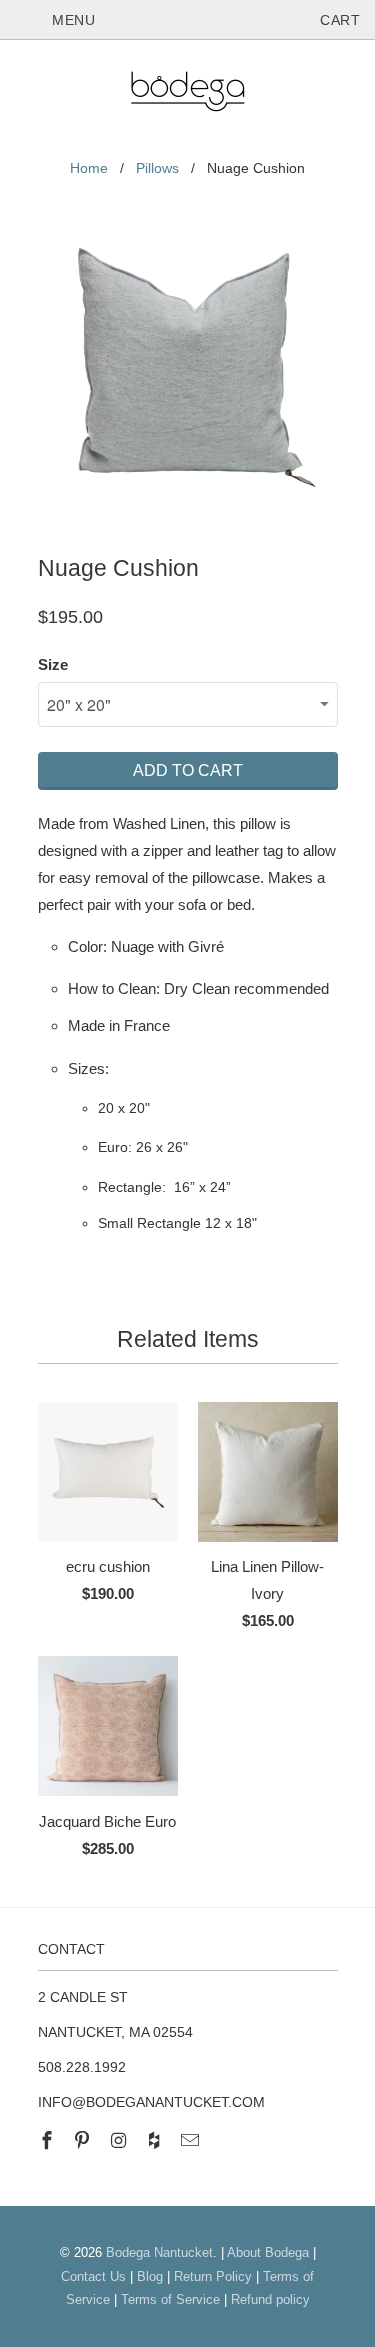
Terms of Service (170, 2299)
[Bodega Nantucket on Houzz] (156, 2141)
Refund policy (270, 2299)
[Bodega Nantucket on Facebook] (49, 2141)
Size (53, 664)
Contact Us (93, 2276)
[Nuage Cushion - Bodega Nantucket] (188, 372)
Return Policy (213, 2276)
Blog (150, 2276)
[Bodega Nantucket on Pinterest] (84, 2141)
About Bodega (268, 2252)
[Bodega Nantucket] (188, 95)
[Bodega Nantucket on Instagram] (120, 2141)
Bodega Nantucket (159, 2252)
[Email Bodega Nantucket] (192, 2141)
